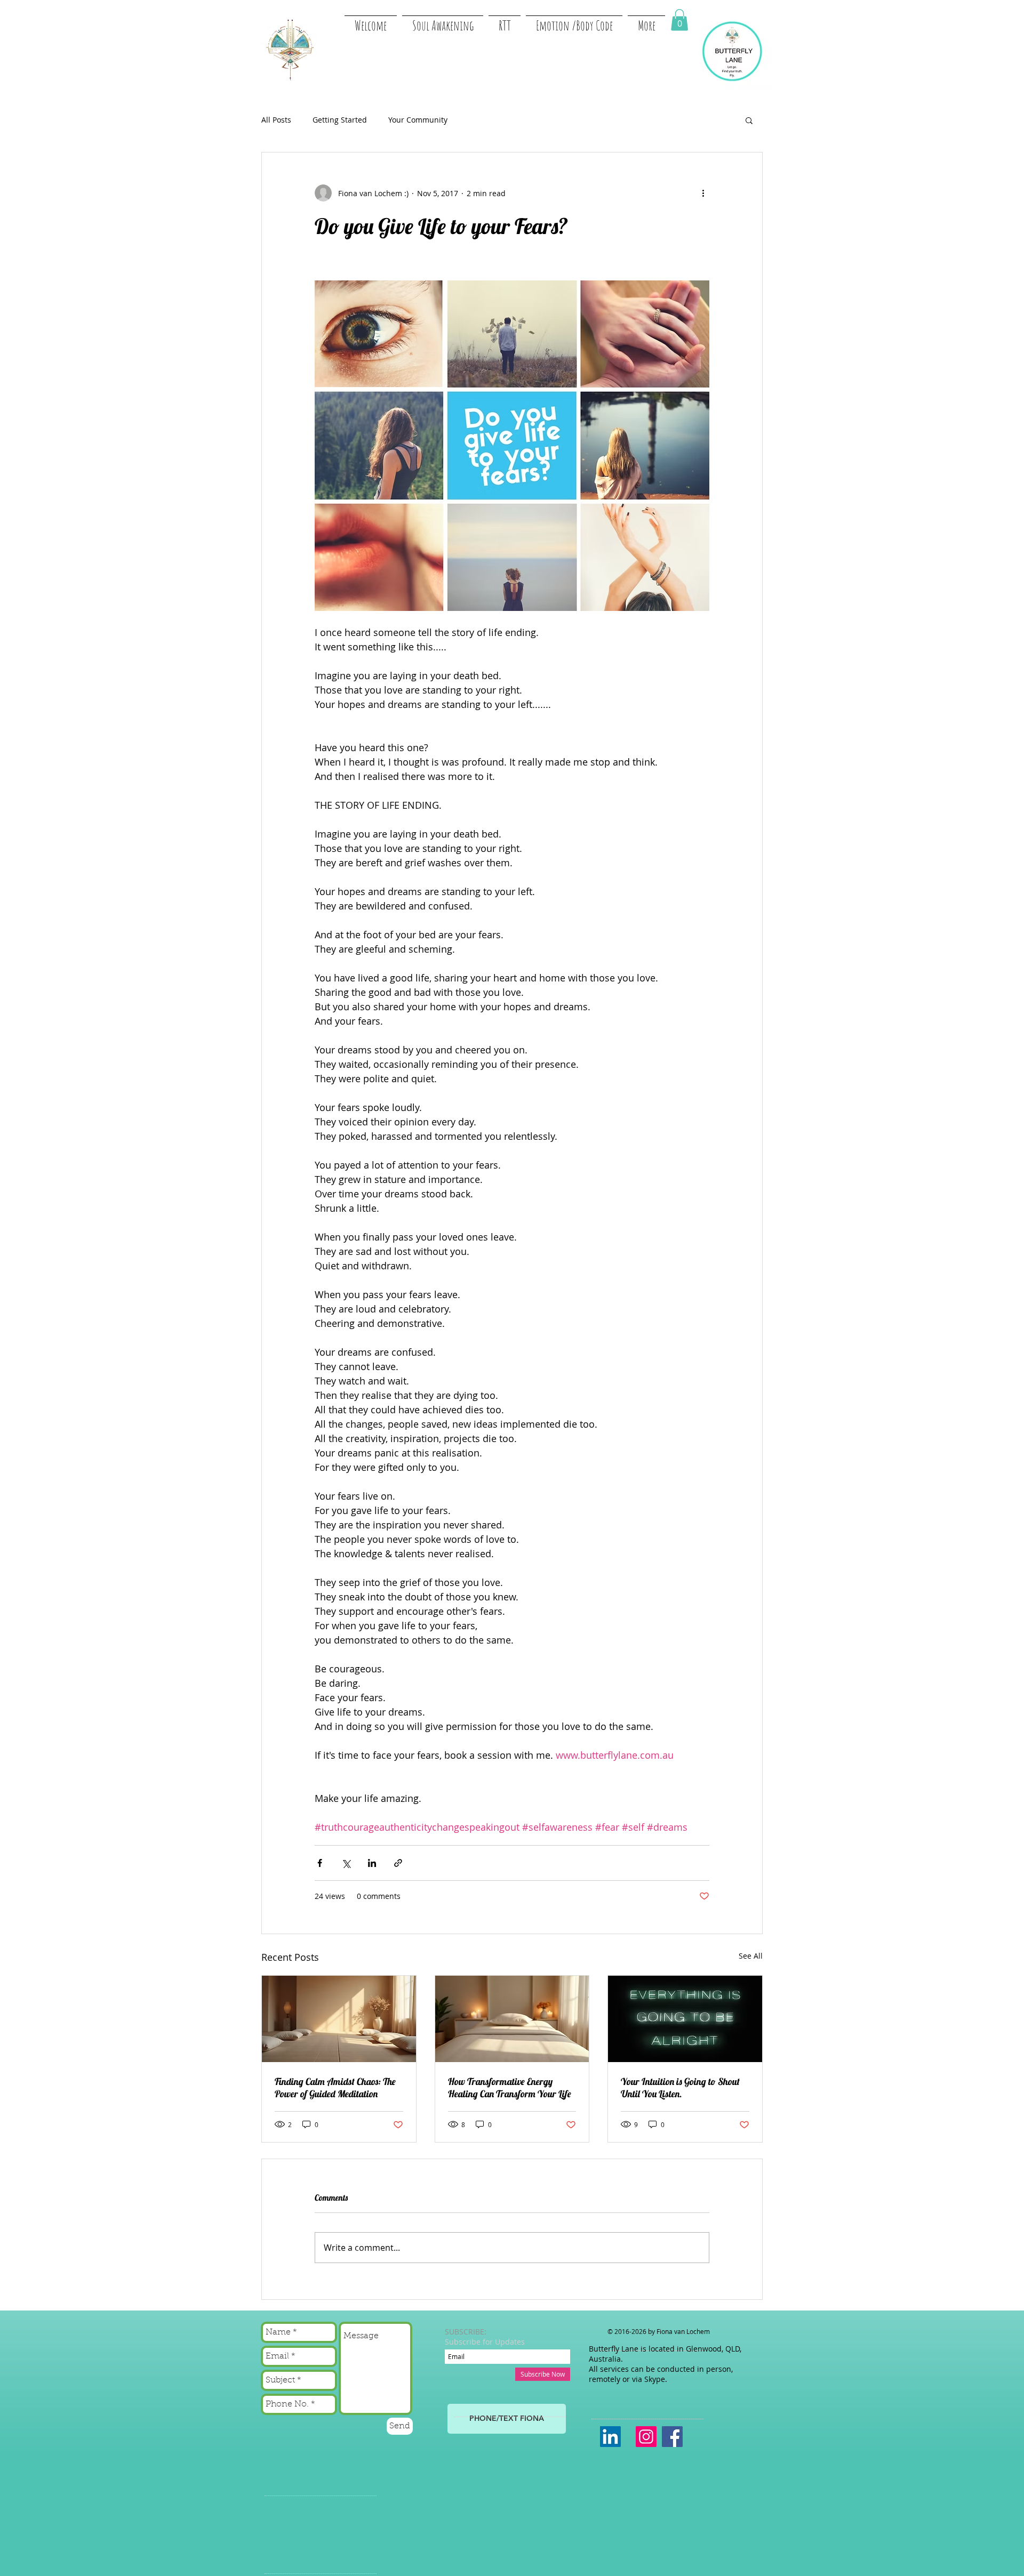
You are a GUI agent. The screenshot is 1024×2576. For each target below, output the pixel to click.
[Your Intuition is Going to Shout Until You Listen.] (685, 2019)
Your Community (418, 120)
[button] (679, 20)
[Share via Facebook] (320, 1863)
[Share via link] (398, 1863)
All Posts (276, 120)
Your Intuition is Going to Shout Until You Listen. (680, 2088)
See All (751, 1956)
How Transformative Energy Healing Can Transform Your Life (510, 2088)
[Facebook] (672, 2437)
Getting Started (340, 120)
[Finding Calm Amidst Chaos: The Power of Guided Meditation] (339, 2019)
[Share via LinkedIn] (372, 1863)
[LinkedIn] (610, 2437)
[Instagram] (646, 2437)
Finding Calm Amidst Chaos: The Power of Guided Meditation (335, 2088)
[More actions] (703, 193)
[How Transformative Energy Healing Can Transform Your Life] (512, 2019)
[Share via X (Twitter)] (346, 1863)
